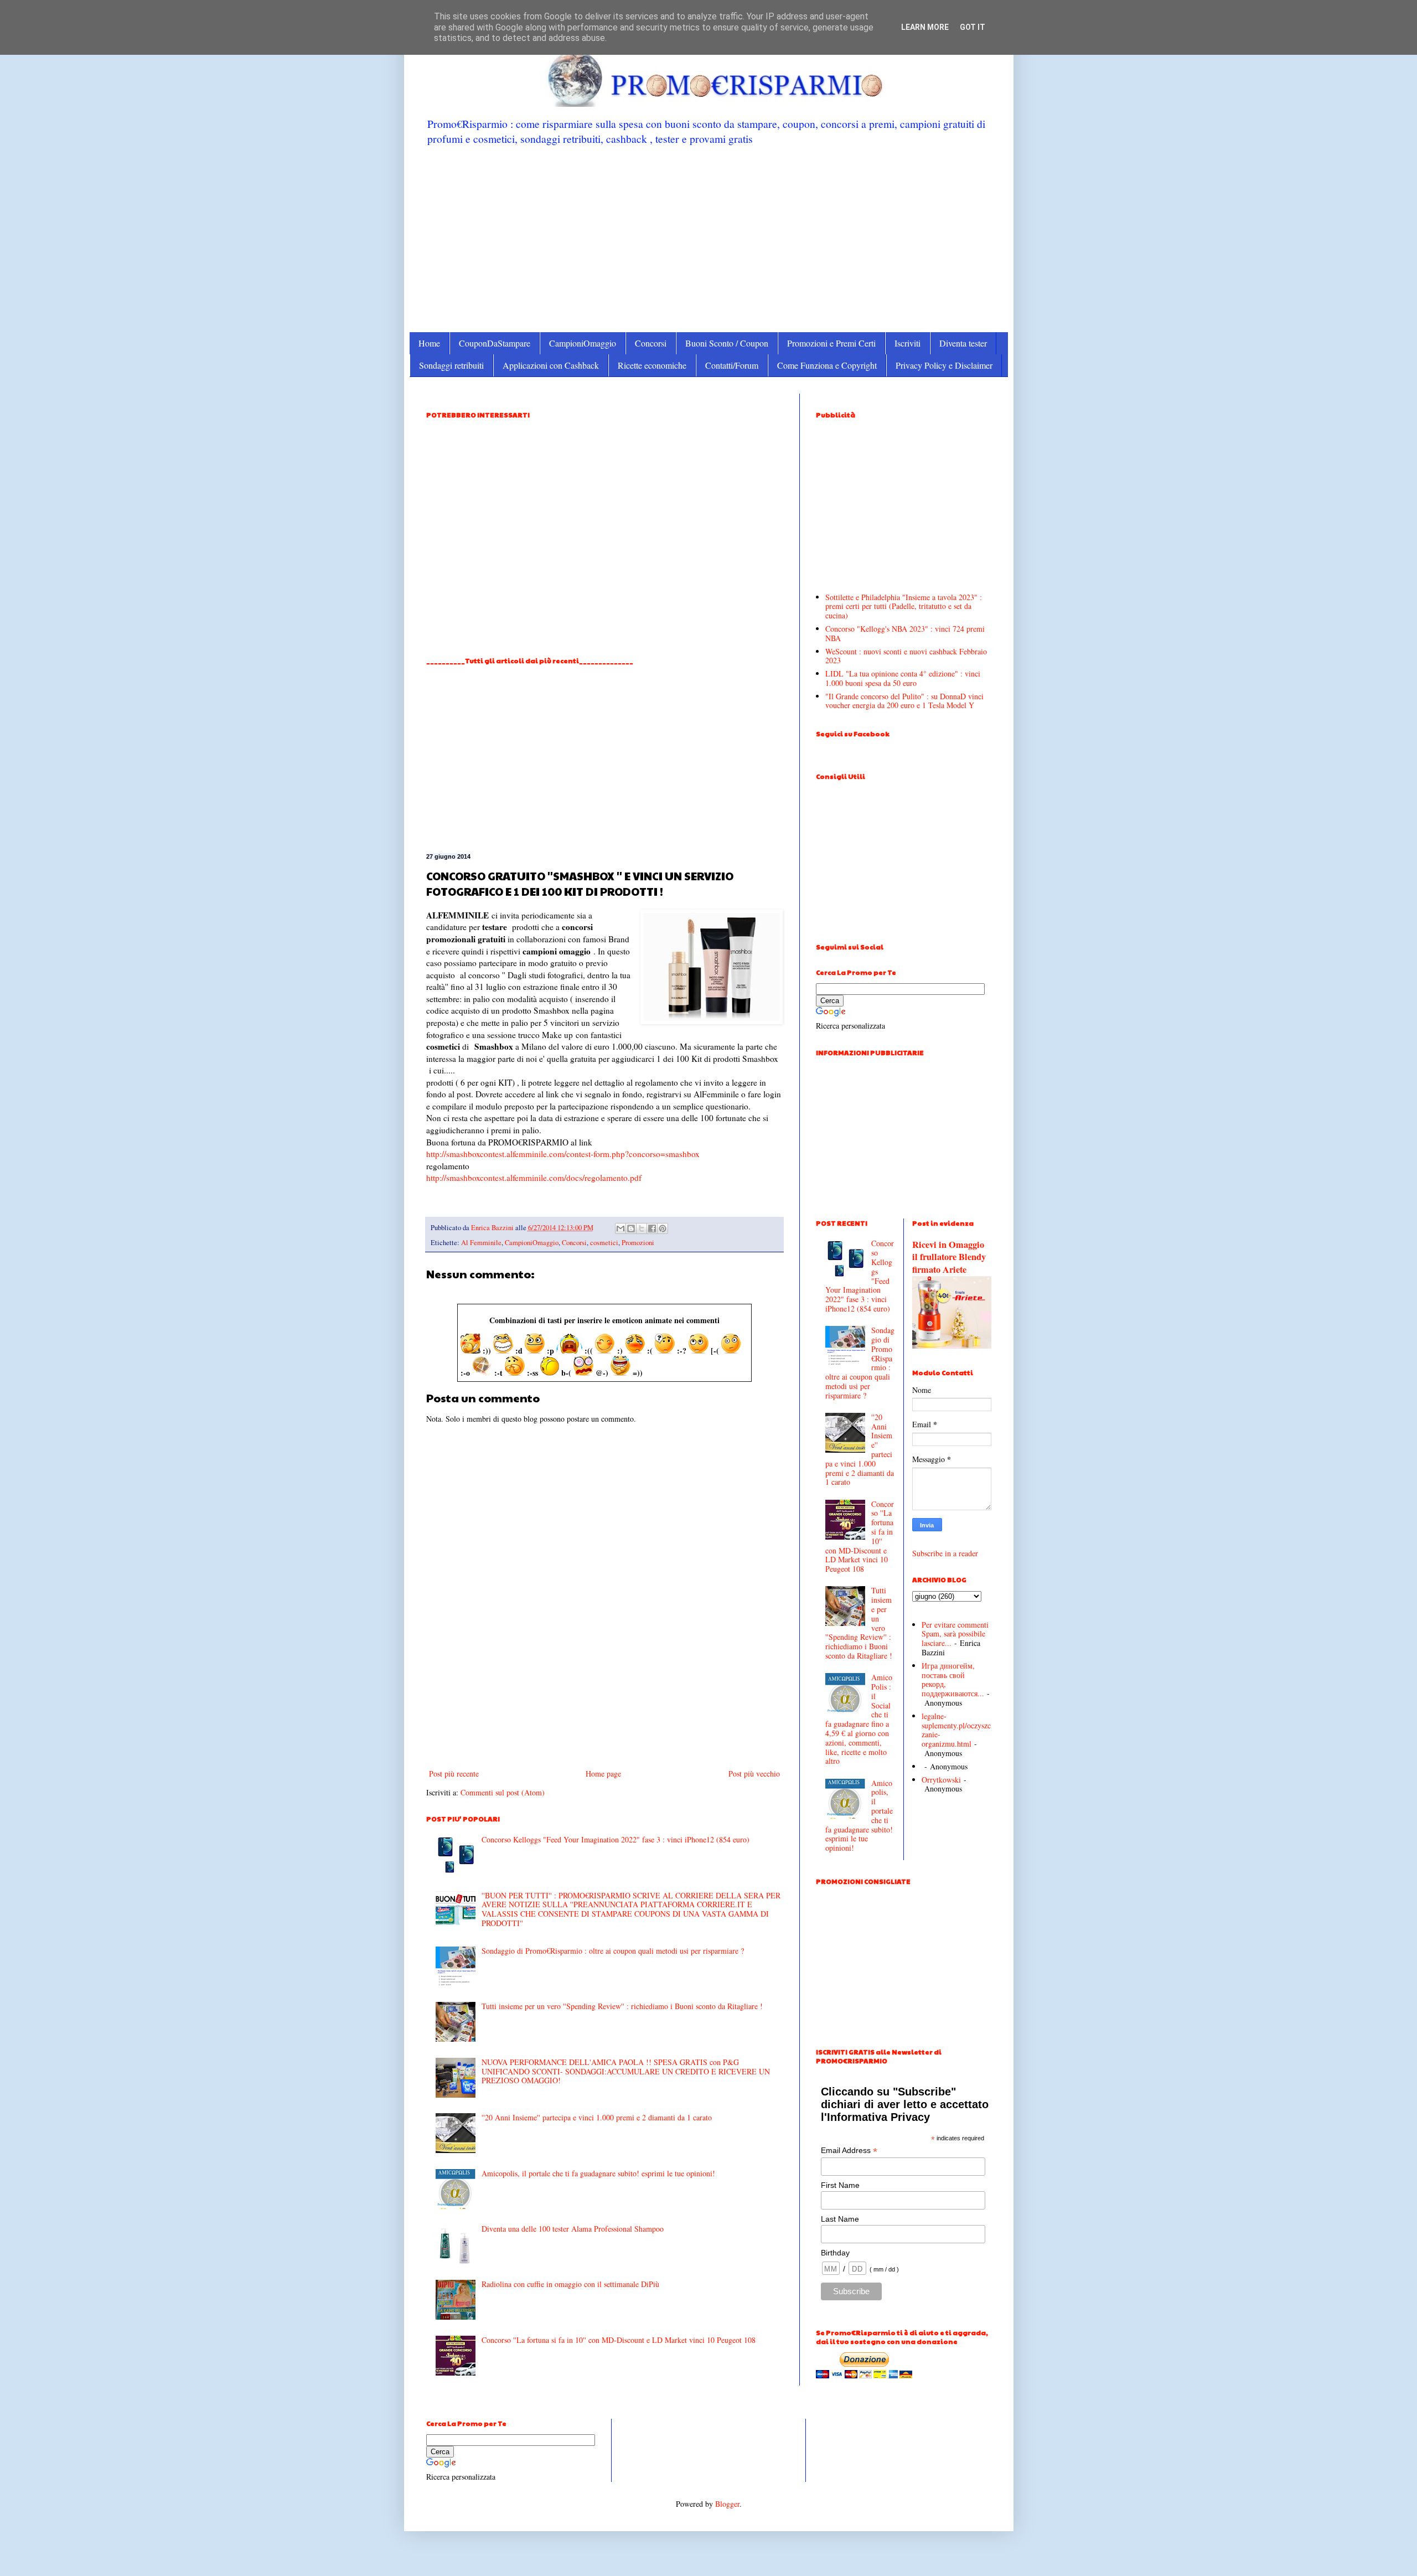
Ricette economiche (652, 365)
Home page (603, 1774)
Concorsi (651, 343)
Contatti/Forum (732, 365)
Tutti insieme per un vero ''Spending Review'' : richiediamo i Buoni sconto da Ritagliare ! (622, 2006)
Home (429, 343)
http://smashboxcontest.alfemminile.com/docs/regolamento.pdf (534, 1178)
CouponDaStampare (495, 343)
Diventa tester (963, 343)
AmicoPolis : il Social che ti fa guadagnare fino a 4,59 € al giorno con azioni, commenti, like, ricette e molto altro (859, 1719)
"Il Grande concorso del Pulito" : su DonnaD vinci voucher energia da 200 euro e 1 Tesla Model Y (904, 701)
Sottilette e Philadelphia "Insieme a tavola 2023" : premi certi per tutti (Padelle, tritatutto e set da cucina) (904, 606)
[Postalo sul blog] (631, 1228)
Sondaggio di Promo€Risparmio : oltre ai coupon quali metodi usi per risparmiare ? (613, 1951)
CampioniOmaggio (583, 343)
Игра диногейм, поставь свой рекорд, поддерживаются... (953, 1679)
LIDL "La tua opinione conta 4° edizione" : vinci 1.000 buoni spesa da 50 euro (903, 678)
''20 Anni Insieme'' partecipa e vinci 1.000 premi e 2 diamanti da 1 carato (597, 2117)
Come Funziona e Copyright (827, 365)
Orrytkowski (941, 1780)
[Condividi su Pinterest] (663, 1228)
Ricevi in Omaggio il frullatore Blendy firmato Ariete (949, 1257)
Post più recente (454, 1774)
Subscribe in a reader (945, 1553)
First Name (840, 2185)
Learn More (925, 27)
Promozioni (638, 1243)
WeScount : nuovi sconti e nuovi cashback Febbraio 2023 (906, 656)
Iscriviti (907, 343)
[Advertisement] (709, 238)
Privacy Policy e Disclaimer (944, 365)
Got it (973, 27)
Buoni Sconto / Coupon (727, 343)
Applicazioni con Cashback (551, 365)
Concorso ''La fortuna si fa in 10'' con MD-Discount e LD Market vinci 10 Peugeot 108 (619, 2340)
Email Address (849, 2151)
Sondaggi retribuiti (451, 365)
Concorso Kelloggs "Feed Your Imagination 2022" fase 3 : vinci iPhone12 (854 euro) (616, 1839)
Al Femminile (481, 1243)
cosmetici (604, 1243)
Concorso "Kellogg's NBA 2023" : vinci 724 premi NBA (905, 633)
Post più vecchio (754, 1774)
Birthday (835, 2253)
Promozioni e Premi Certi (831, 343)
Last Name (840, 2219)
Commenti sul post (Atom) (503, 1792)
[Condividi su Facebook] (652, 1228)
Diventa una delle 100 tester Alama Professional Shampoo (573, 2229)
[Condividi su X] (642, 1228)
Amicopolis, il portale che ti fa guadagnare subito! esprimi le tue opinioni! (598, 2173)
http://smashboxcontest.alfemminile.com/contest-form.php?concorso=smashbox (563, 1154)
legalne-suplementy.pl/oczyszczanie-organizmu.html (956, 1730)
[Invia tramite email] (620, 1228)
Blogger (727, 2504)
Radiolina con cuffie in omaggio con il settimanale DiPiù (570, 2284)
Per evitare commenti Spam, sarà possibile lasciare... (955, 1634)
